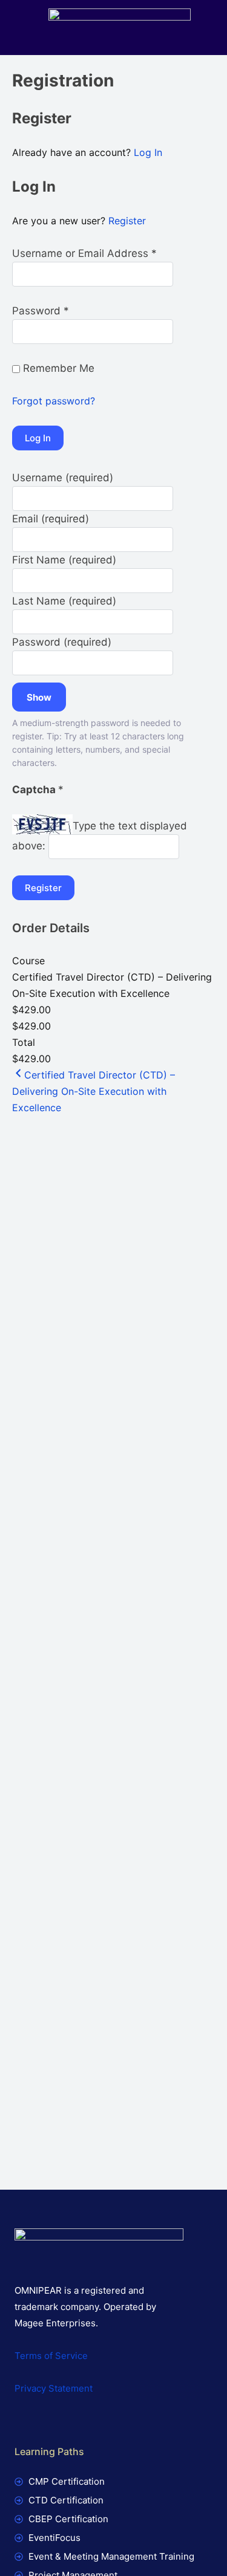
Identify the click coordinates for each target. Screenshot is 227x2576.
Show (39, 697)
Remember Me (57, 368)
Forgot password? (54, 401)
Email (51, 519)
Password (62, 642)
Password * (41, 311)
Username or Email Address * (84, 253)
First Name (64, 560)
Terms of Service (51, 2356)
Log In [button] (148, 152)
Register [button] (127, 221)
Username (63, 478)
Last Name (64, 601)
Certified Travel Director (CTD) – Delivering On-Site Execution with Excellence (94, 1091)
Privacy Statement (54, 2388)
